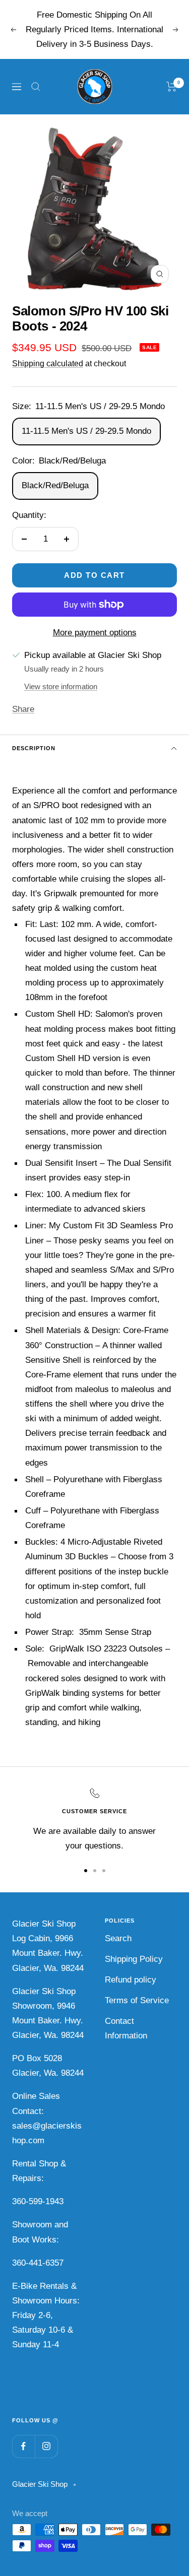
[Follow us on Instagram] (46, 2446)
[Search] (36, 87)
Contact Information (126, 2028)
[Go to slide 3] (104, 1871)
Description (34, 748)
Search (118, 1938)
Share (23, 709)
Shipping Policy (134, 1959)
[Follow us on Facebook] (23, 2446)
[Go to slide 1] (86, 1871)
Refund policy (131, 1980)
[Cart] (172, 87)
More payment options (95, 633)
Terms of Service (137, 2000)
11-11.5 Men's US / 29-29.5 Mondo (86, 431)
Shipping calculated (48, 364)
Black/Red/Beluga (55, 485)
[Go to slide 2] (95, 1871)
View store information (61, 686)
